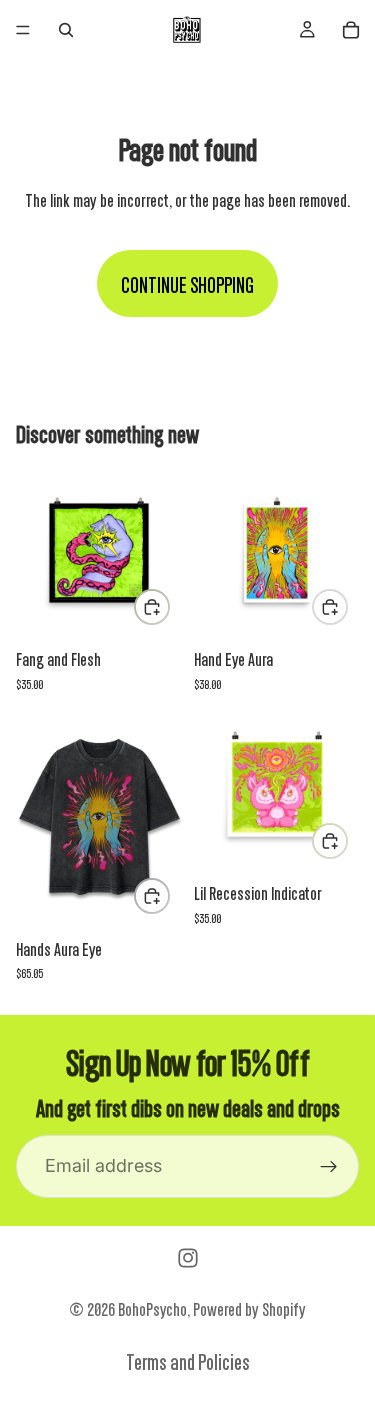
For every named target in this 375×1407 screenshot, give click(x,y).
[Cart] (351, 30)
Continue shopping (187, 283)
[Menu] (23, 30)
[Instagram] (188, 1258)
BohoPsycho (152, 1308)
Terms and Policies (188, 1360)
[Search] (66, 30)
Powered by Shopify (249, 1308)
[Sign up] (329, 1167)
